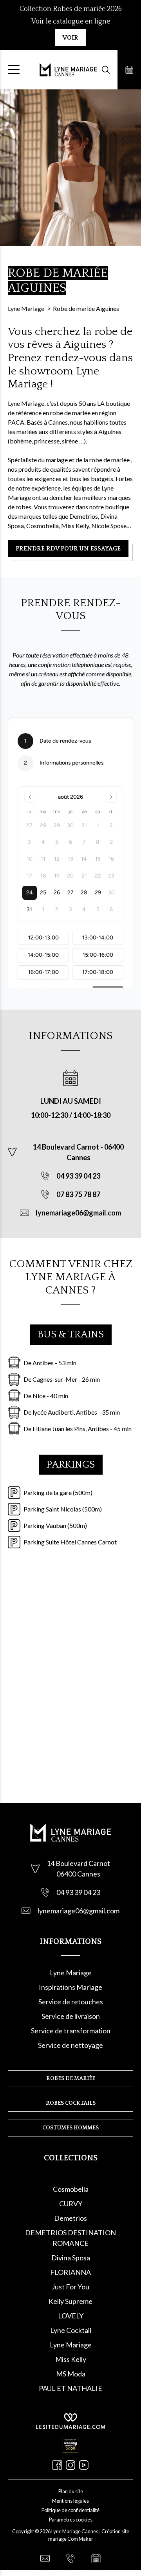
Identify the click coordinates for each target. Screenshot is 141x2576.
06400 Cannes (78, 1874)
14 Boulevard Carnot (67, 1147)
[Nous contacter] (45, 2558)
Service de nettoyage (70, 2045)
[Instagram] (70, 2465)
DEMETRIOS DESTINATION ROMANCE (70, 2238)
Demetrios (70, 2218)
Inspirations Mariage (70, 1987)
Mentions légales (70, 2501)
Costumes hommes (70, 2128)
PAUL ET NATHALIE (70, 2388)
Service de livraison (71, 2016)
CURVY (71, 2204)
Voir (70, 38)
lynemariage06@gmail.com (78, 1213)
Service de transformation (71, 2031)
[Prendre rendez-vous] (129, 70)
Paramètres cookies (71, 2520)
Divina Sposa (71, 2258)
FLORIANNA (70, 2272)
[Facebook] (57, 2465)
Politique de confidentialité (70, 2510)
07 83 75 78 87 (78, 1194)
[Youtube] (84, 2465)
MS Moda (71, 2374)
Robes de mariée (71, 2078)
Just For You (70, 2287)
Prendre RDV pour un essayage (68, 549)
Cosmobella (71, 2189)
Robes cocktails (71, 2103)
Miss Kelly (71, 2359)
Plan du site (71, 2491)
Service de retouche (69, 2002)
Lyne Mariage (71, 1973)
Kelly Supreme (70, 2301)
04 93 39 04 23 (78, 1176)
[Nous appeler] (70, 2558)
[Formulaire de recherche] (106, 70)
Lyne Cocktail (71, 2330)
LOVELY (71, 2316)
